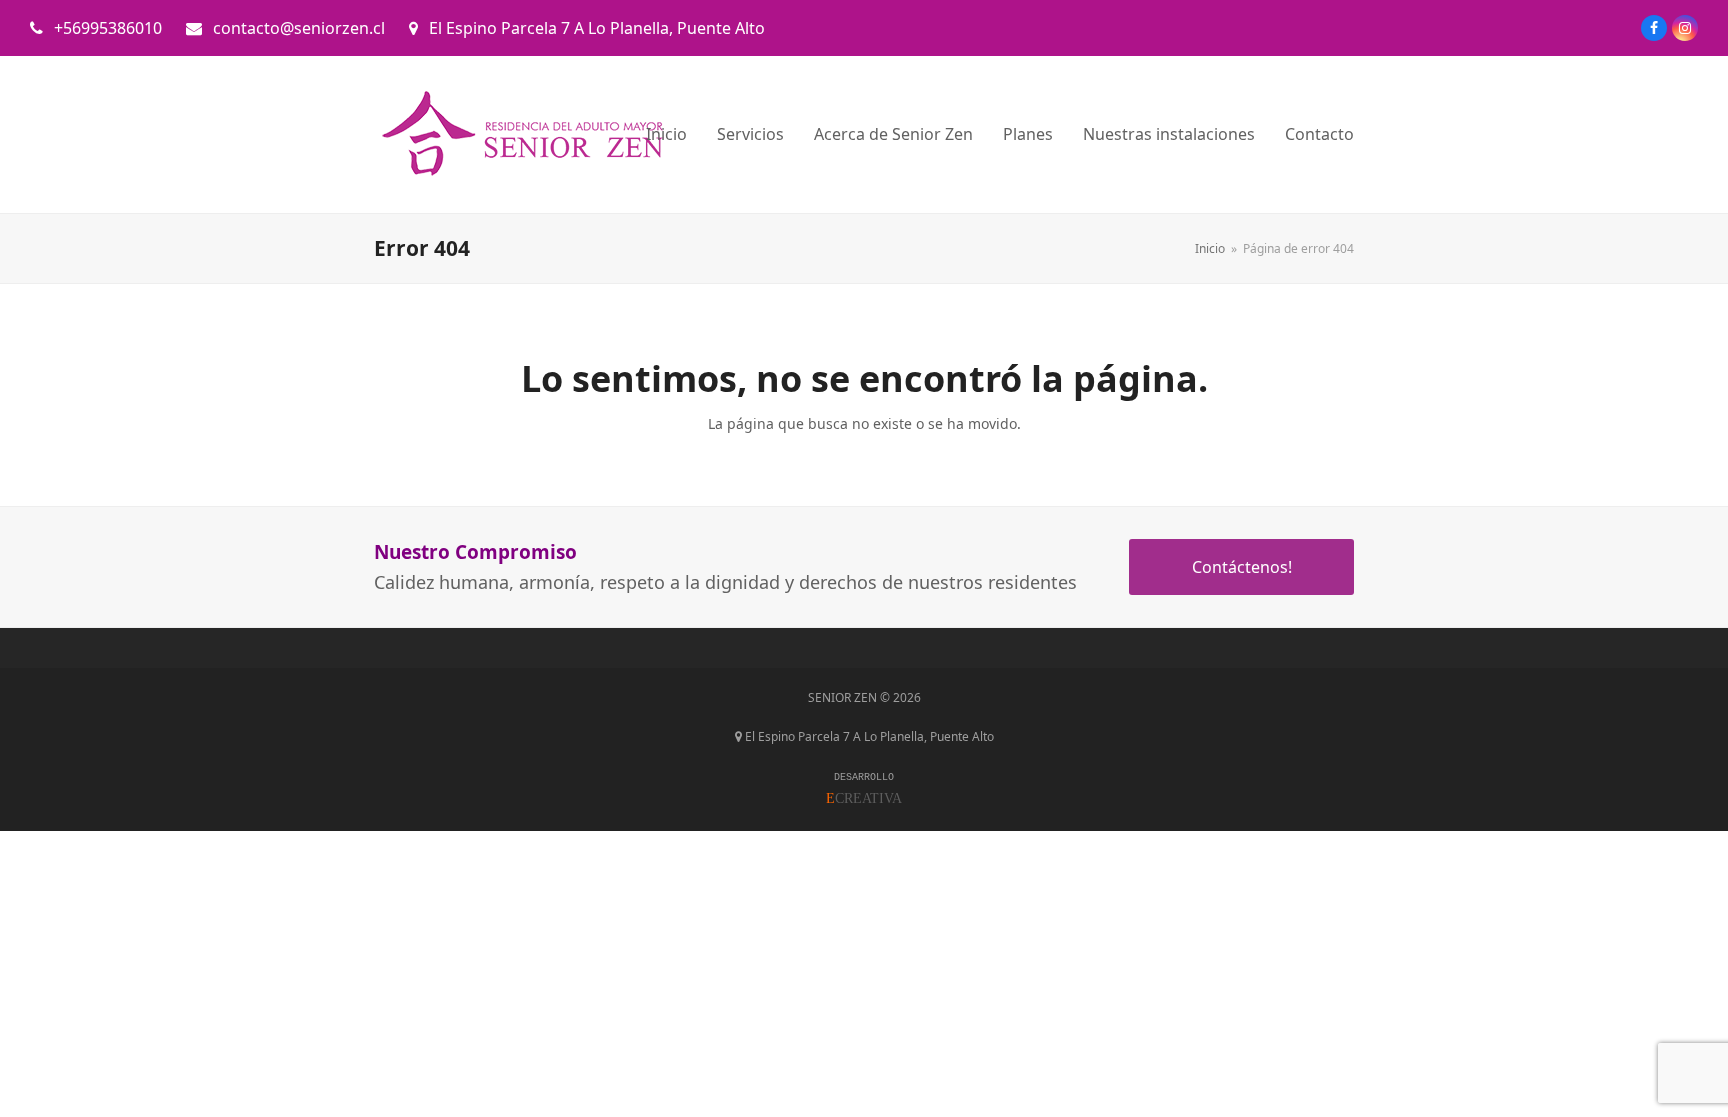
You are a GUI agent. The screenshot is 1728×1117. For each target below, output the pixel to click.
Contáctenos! (1242, 567)
